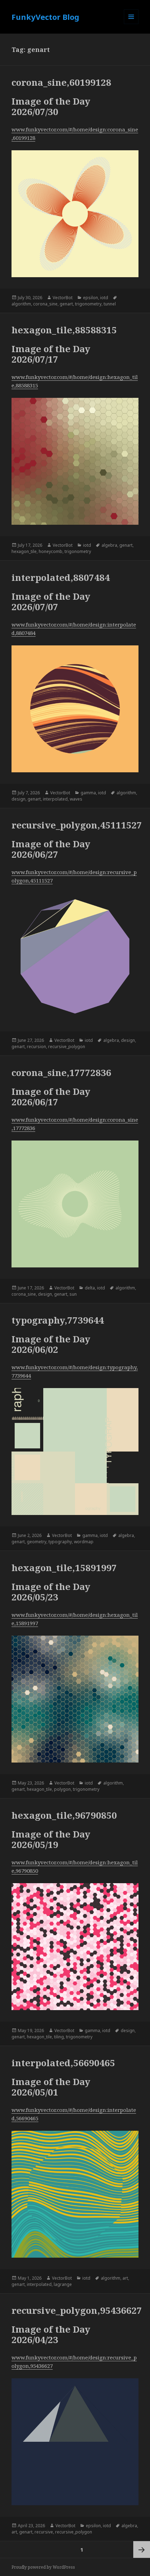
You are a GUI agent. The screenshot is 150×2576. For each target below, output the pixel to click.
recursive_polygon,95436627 (77, 2310)
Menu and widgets (131, 24)
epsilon (91, 298)
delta (90, 1288)
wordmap (84, 1542)
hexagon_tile (24, 551)
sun (73, 1294)
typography (60, 1542)
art (125, 2278)
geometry (37, 1542)
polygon (62, 1789)
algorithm (21, 304)
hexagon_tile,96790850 (64, 1815)
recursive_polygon (67, 1047)
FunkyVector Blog (45, 17)
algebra (109, 545)
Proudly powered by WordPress (43, 2567)
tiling (59, 2037)
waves (76, 799)
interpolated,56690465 (63, 2063)
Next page (142, 2550)
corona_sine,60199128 (61, 82)
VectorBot (63, 298)
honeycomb (51, 551)
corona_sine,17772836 (61, 1073)
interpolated (55, 799)
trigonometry (88, 304)
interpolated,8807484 (61, 577)
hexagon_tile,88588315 (64, 330)
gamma (88, 793)
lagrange (63, 2284)
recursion (36, 1047)
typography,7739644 (58, 1320)
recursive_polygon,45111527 (77, 825)
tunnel (110, 304)
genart (66, 304)
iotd (104, 298)
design (18, 799)
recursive (44, 2532)
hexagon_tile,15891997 (64, 1568)
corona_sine (45, 304)
